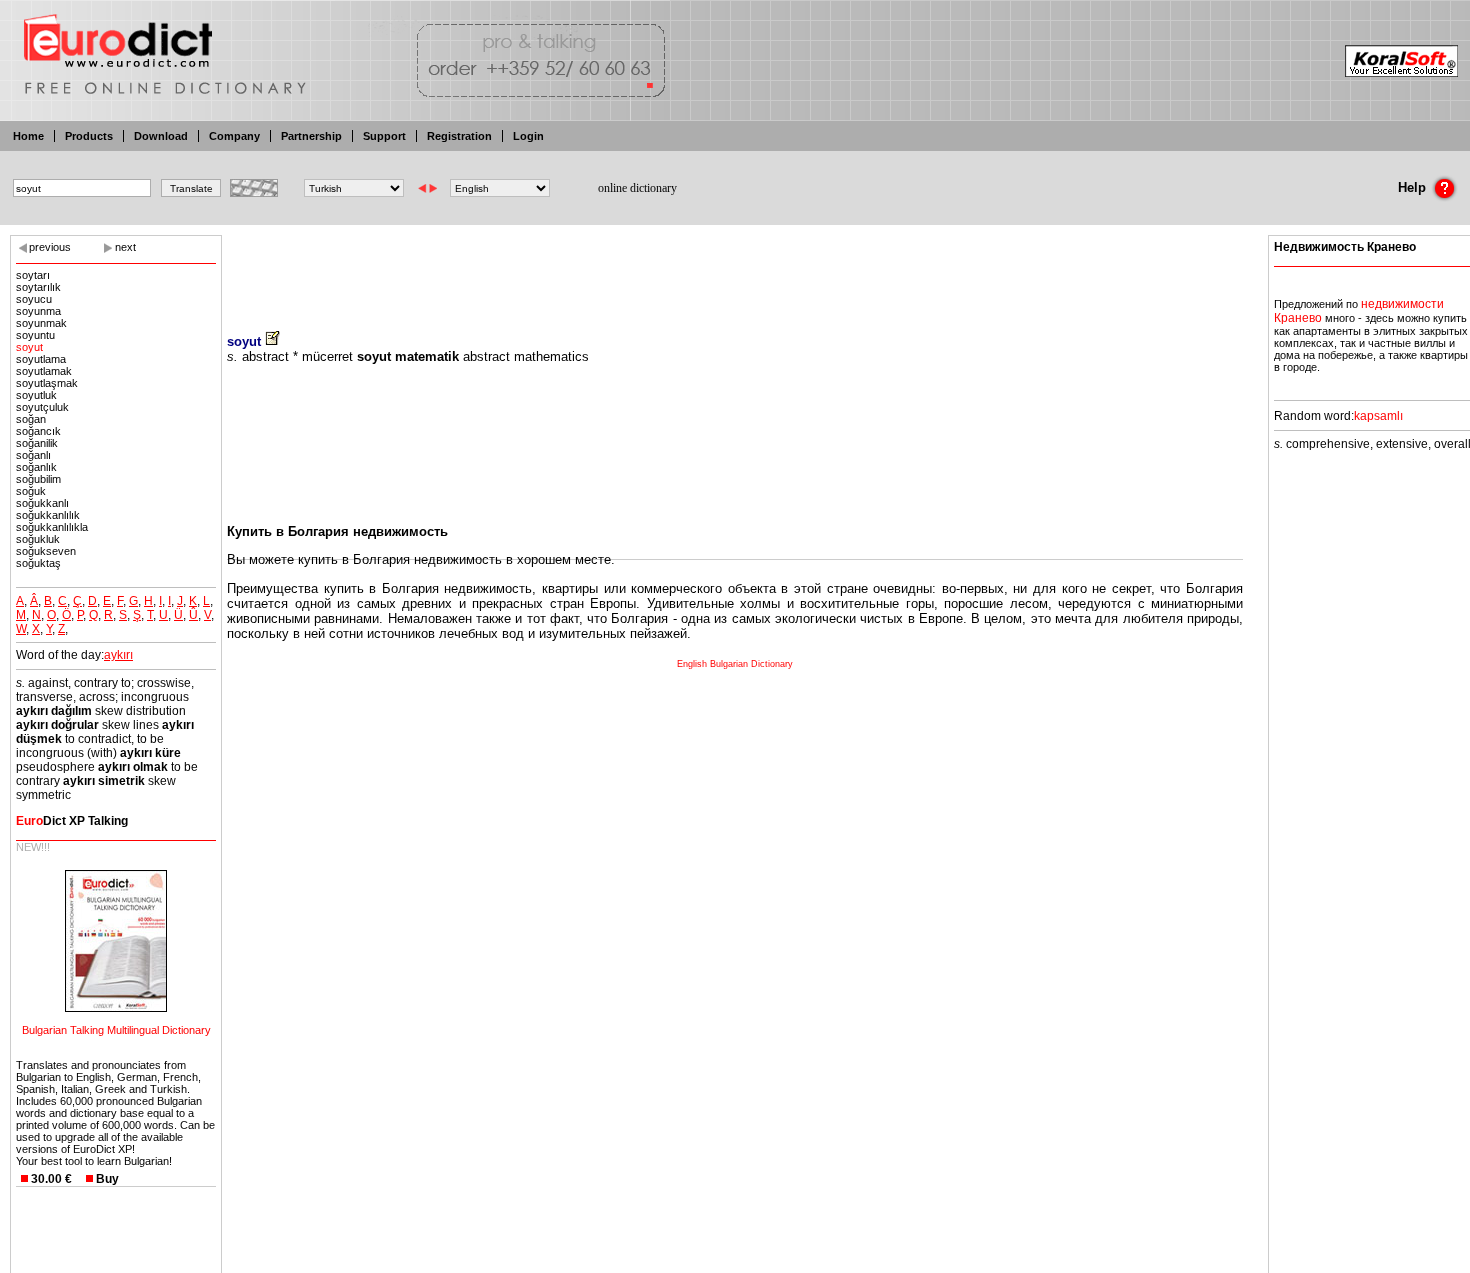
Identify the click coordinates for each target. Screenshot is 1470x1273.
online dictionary (637, 188)
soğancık (38, 431)
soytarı (33, 275)
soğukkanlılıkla (52, 527)
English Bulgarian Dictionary (735, 664)
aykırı (118, 655)
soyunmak (41, 323)
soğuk (31, 491)
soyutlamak (44, 371)
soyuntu (35, 335)
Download (161, 136)
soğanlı (33, 455)
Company (234, 136)
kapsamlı (1378, 416)
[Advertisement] (735, 270)
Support (384, 136)
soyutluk (36, 395)
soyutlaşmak (47, 383)
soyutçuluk (42, 407)
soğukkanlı (42, 503)
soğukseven (46, 551)
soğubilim (38, 479)
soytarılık (38, 287)
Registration (459, 136)
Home (28, 136)
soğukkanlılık (48, 515)
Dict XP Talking (72, 821)
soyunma (38, 311)
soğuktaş (38, 563)
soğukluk (38, 539)
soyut (29, 347)
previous (50, 247)
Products (89, 136)
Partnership (311, 136)
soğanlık (36, 467)
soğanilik (37, 443)
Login (528, 136)
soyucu (34, 299)
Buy (107, 1179)
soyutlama (41, 359)
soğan (31, 419)
